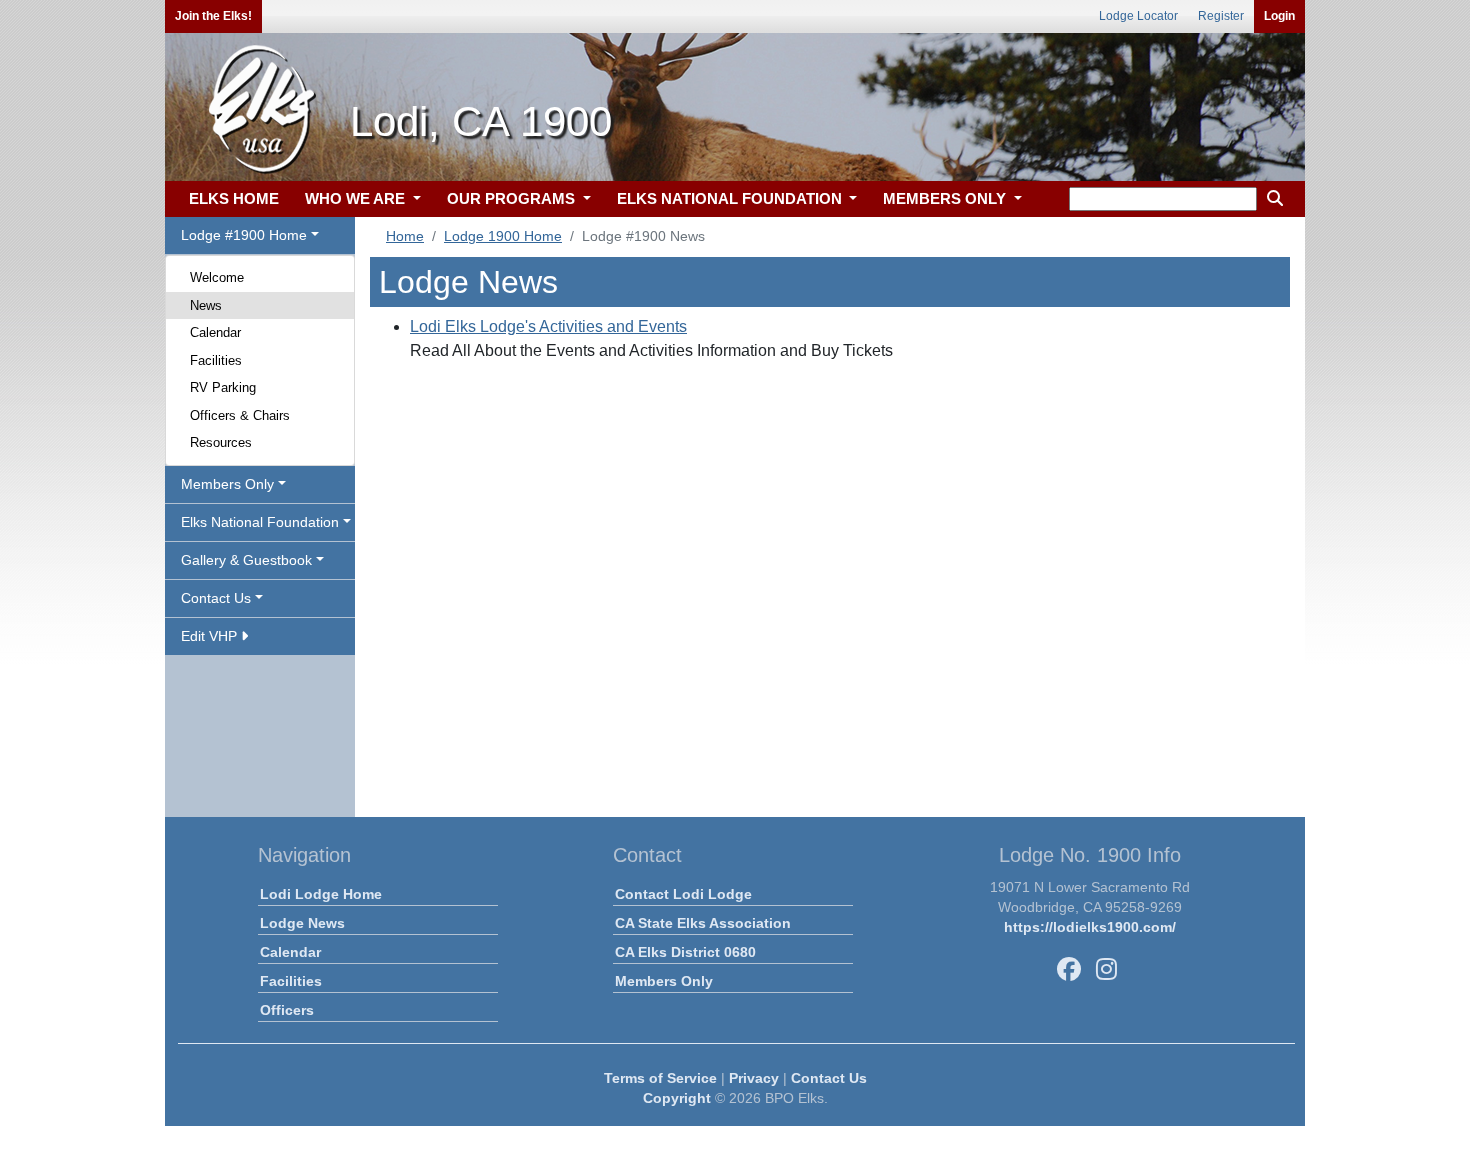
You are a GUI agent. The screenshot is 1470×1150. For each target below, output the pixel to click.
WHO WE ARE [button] (357, 198)
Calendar (215, 332)
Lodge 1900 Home (503, 236)
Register (1221, 16)
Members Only (664, 981)
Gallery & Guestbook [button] (246, 560)
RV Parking (223, 387)
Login (1279, 16)
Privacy (754, 1078)
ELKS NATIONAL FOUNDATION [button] (731, 198)
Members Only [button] (227, 484)
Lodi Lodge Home (321, 894)
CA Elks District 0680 (685, 952)
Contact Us (829, 1078)
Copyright (677, 1098)
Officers (287, 1010)
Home (405, 236)
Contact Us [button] (216, 598)
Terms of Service (660, 1078)
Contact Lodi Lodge (683, 894)
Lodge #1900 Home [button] (244, 235)
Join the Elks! (213, 16)
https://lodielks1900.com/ (1090, 927)
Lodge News (302, 923)
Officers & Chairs (240, 415)
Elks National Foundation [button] (260, 522)
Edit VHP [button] (211, 636)
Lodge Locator (1138, 16)
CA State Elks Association (703, 923)
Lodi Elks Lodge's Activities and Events (548, 326)
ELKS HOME (234, 198)
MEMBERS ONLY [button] (946, 198)
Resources (221, 442)
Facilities (216, 360)
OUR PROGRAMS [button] (513, 198)
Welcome (217, 277)
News (206, 305)
